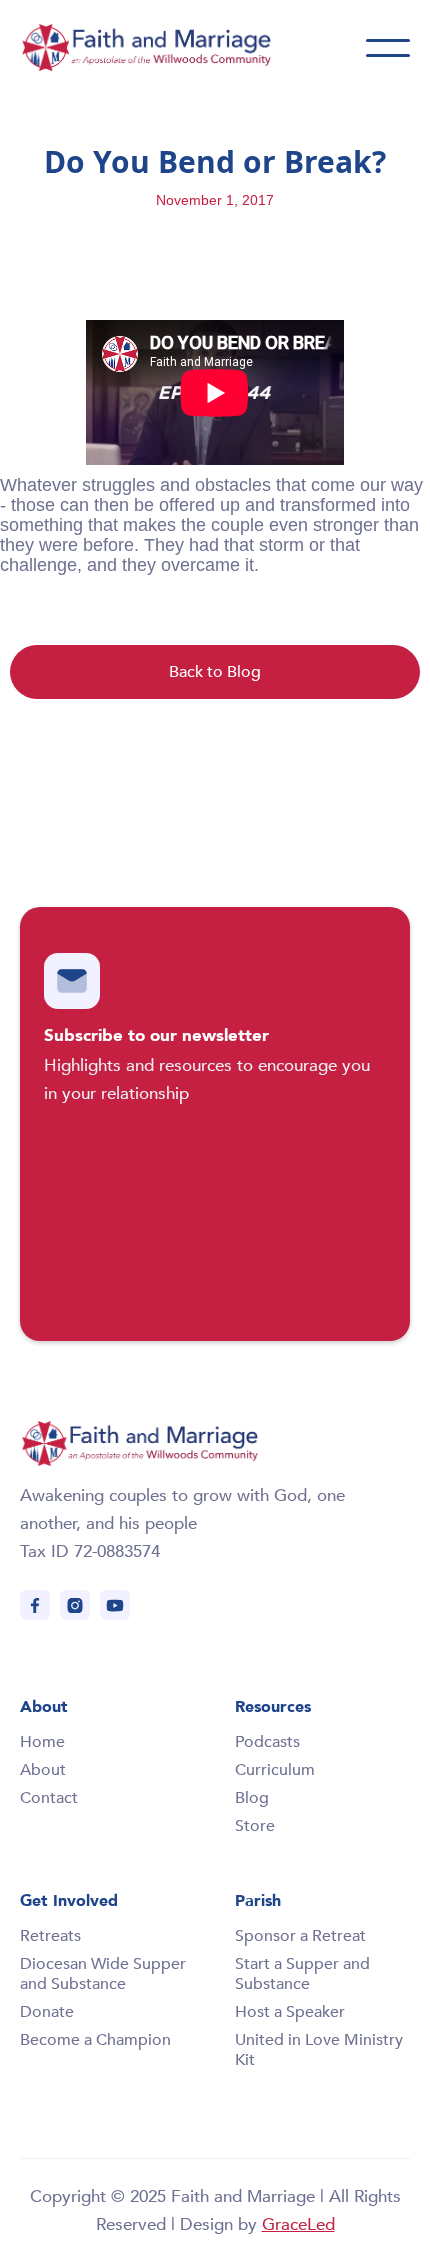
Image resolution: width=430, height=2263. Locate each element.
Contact (49, 1798)
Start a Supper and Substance (302, 1974)
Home (42, 1742)
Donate (47, 2012)
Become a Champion (95, 2040)
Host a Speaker (290, 2012)
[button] (388, 48)
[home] (170, 47)
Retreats (50, 1936)
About (43, 1770)
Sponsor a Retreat (300, 1936)
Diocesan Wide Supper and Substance (103, 1974)
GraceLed (298, 2224)
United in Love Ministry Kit (319, 2050)
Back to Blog (215, 672)
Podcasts (267, 1742)
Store (255, 1826)
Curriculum (275, 1770)
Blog (252, 1798)
